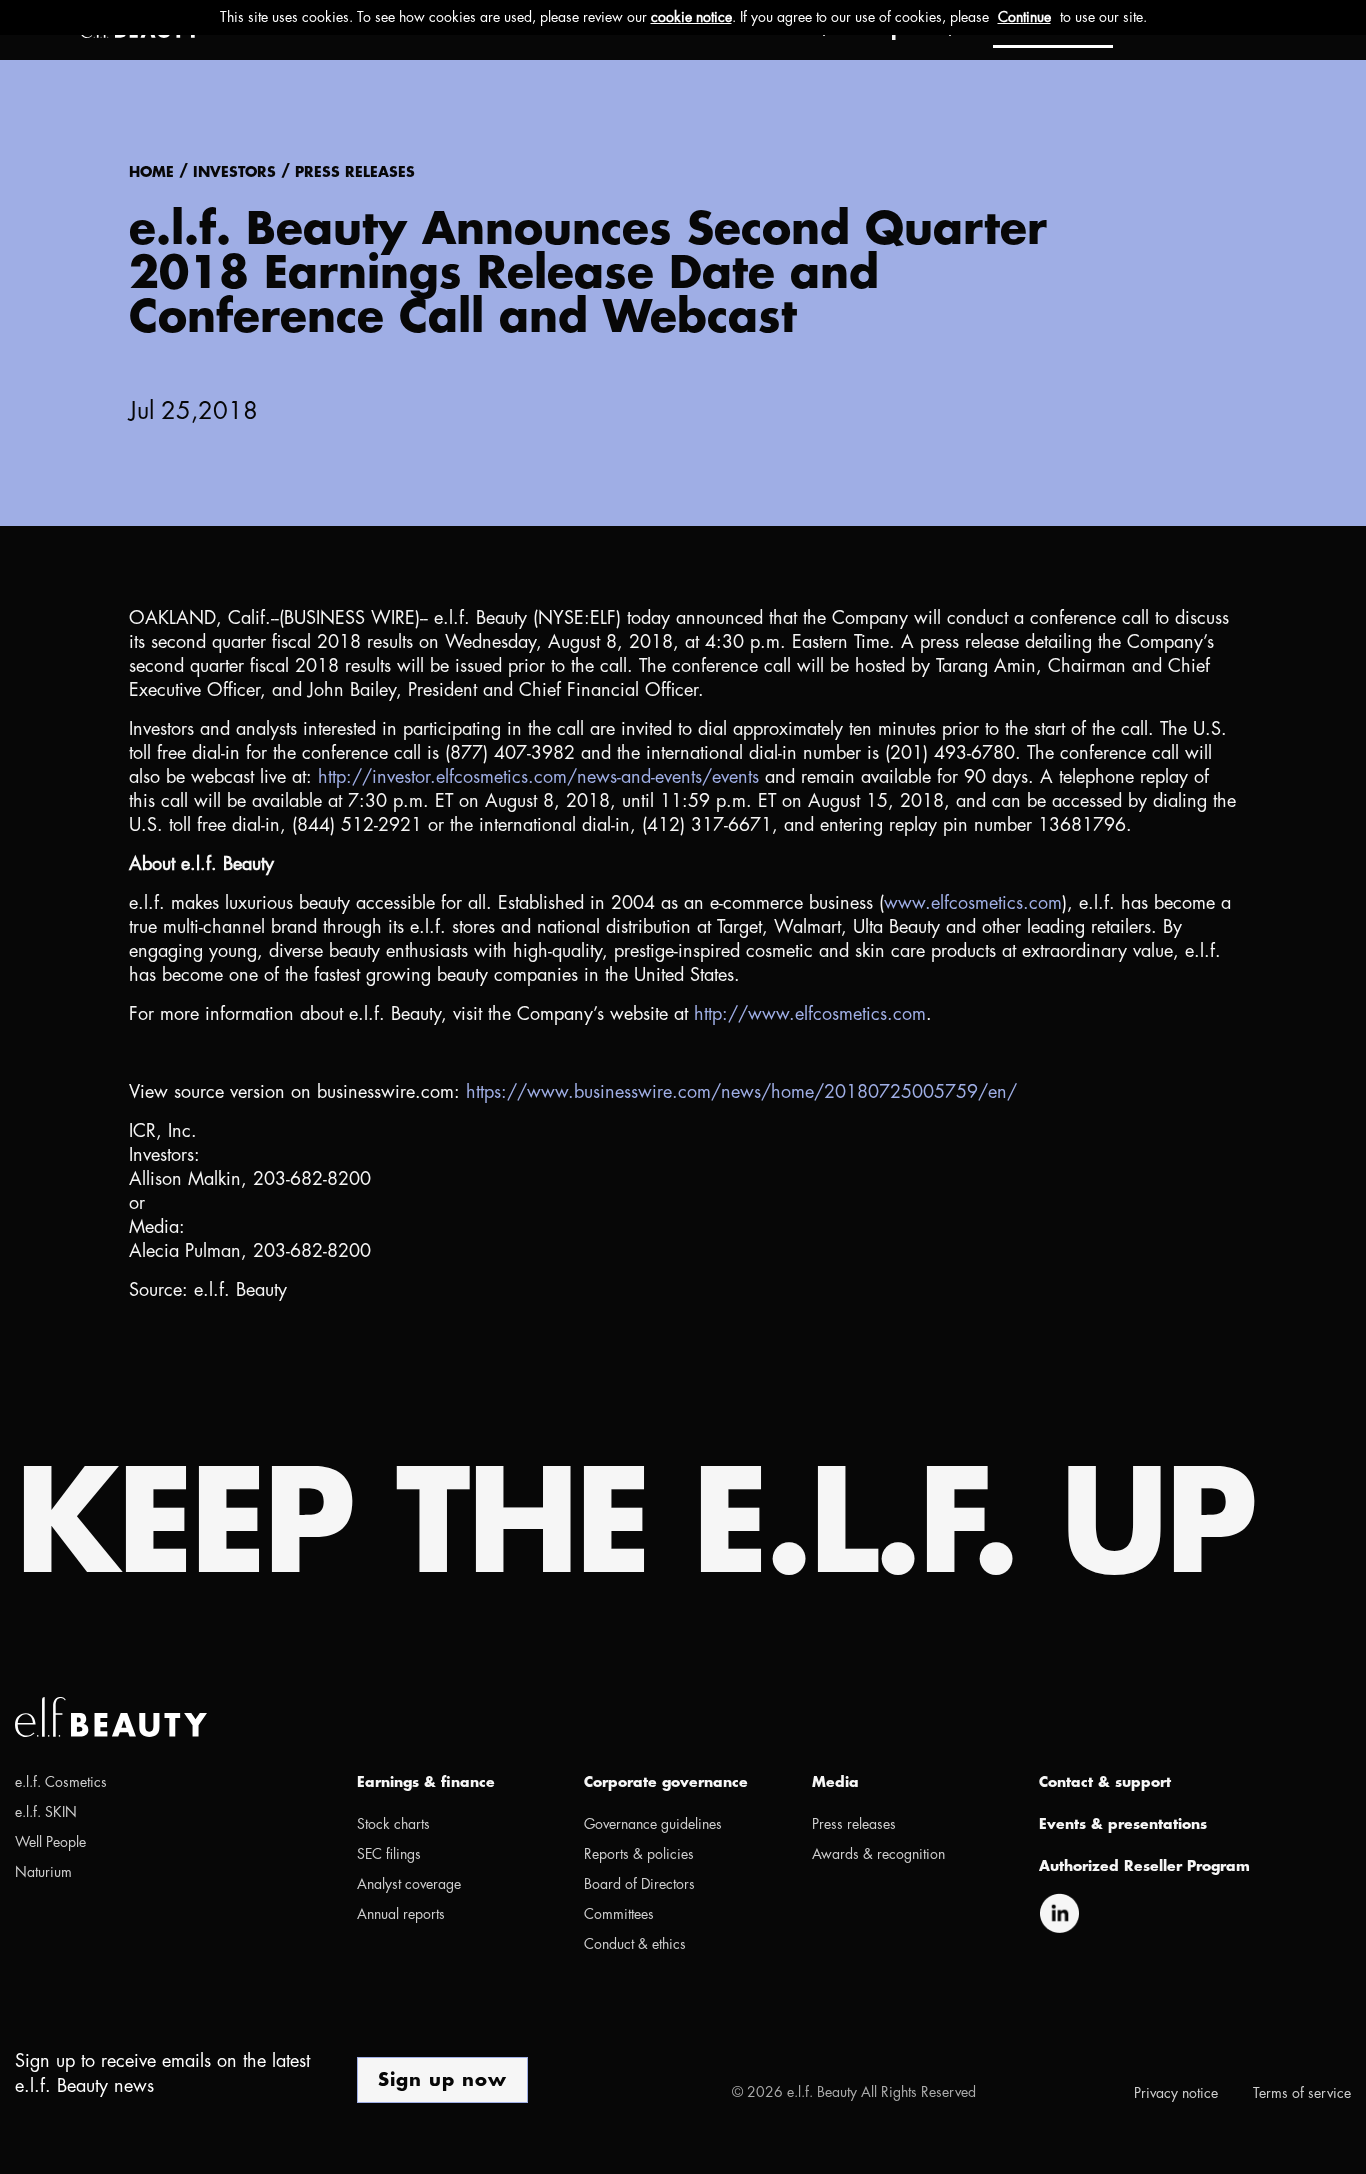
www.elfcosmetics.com (973, 903)
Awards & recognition (878, 1854)
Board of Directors (639, 1884)
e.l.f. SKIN (46, 1812)
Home (151, 174)
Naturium (43, 1872)
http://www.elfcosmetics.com (810, 1014)
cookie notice (691, 17)
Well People (50, 1842)
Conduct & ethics (635, 1944)
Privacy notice (1176, 2093)
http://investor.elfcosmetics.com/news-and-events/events (538, 777)
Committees (619, 1914)
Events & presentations (1123, 1824)
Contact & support (1105, 1782)
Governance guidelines (653, 1824)
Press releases (355, 174)
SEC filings (389, 1854)
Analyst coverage (409, 1884)
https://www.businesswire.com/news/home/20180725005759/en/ (741, 1092)
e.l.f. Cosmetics (61, 1782)
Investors (234, 174)
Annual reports (401, 1914)
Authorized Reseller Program (1144, 1866)
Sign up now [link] (442, 2080)
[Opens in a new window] (1059, 1911)
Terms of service (1302, 2093)
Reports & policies (639, 1854)
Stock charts (393, 1824)
